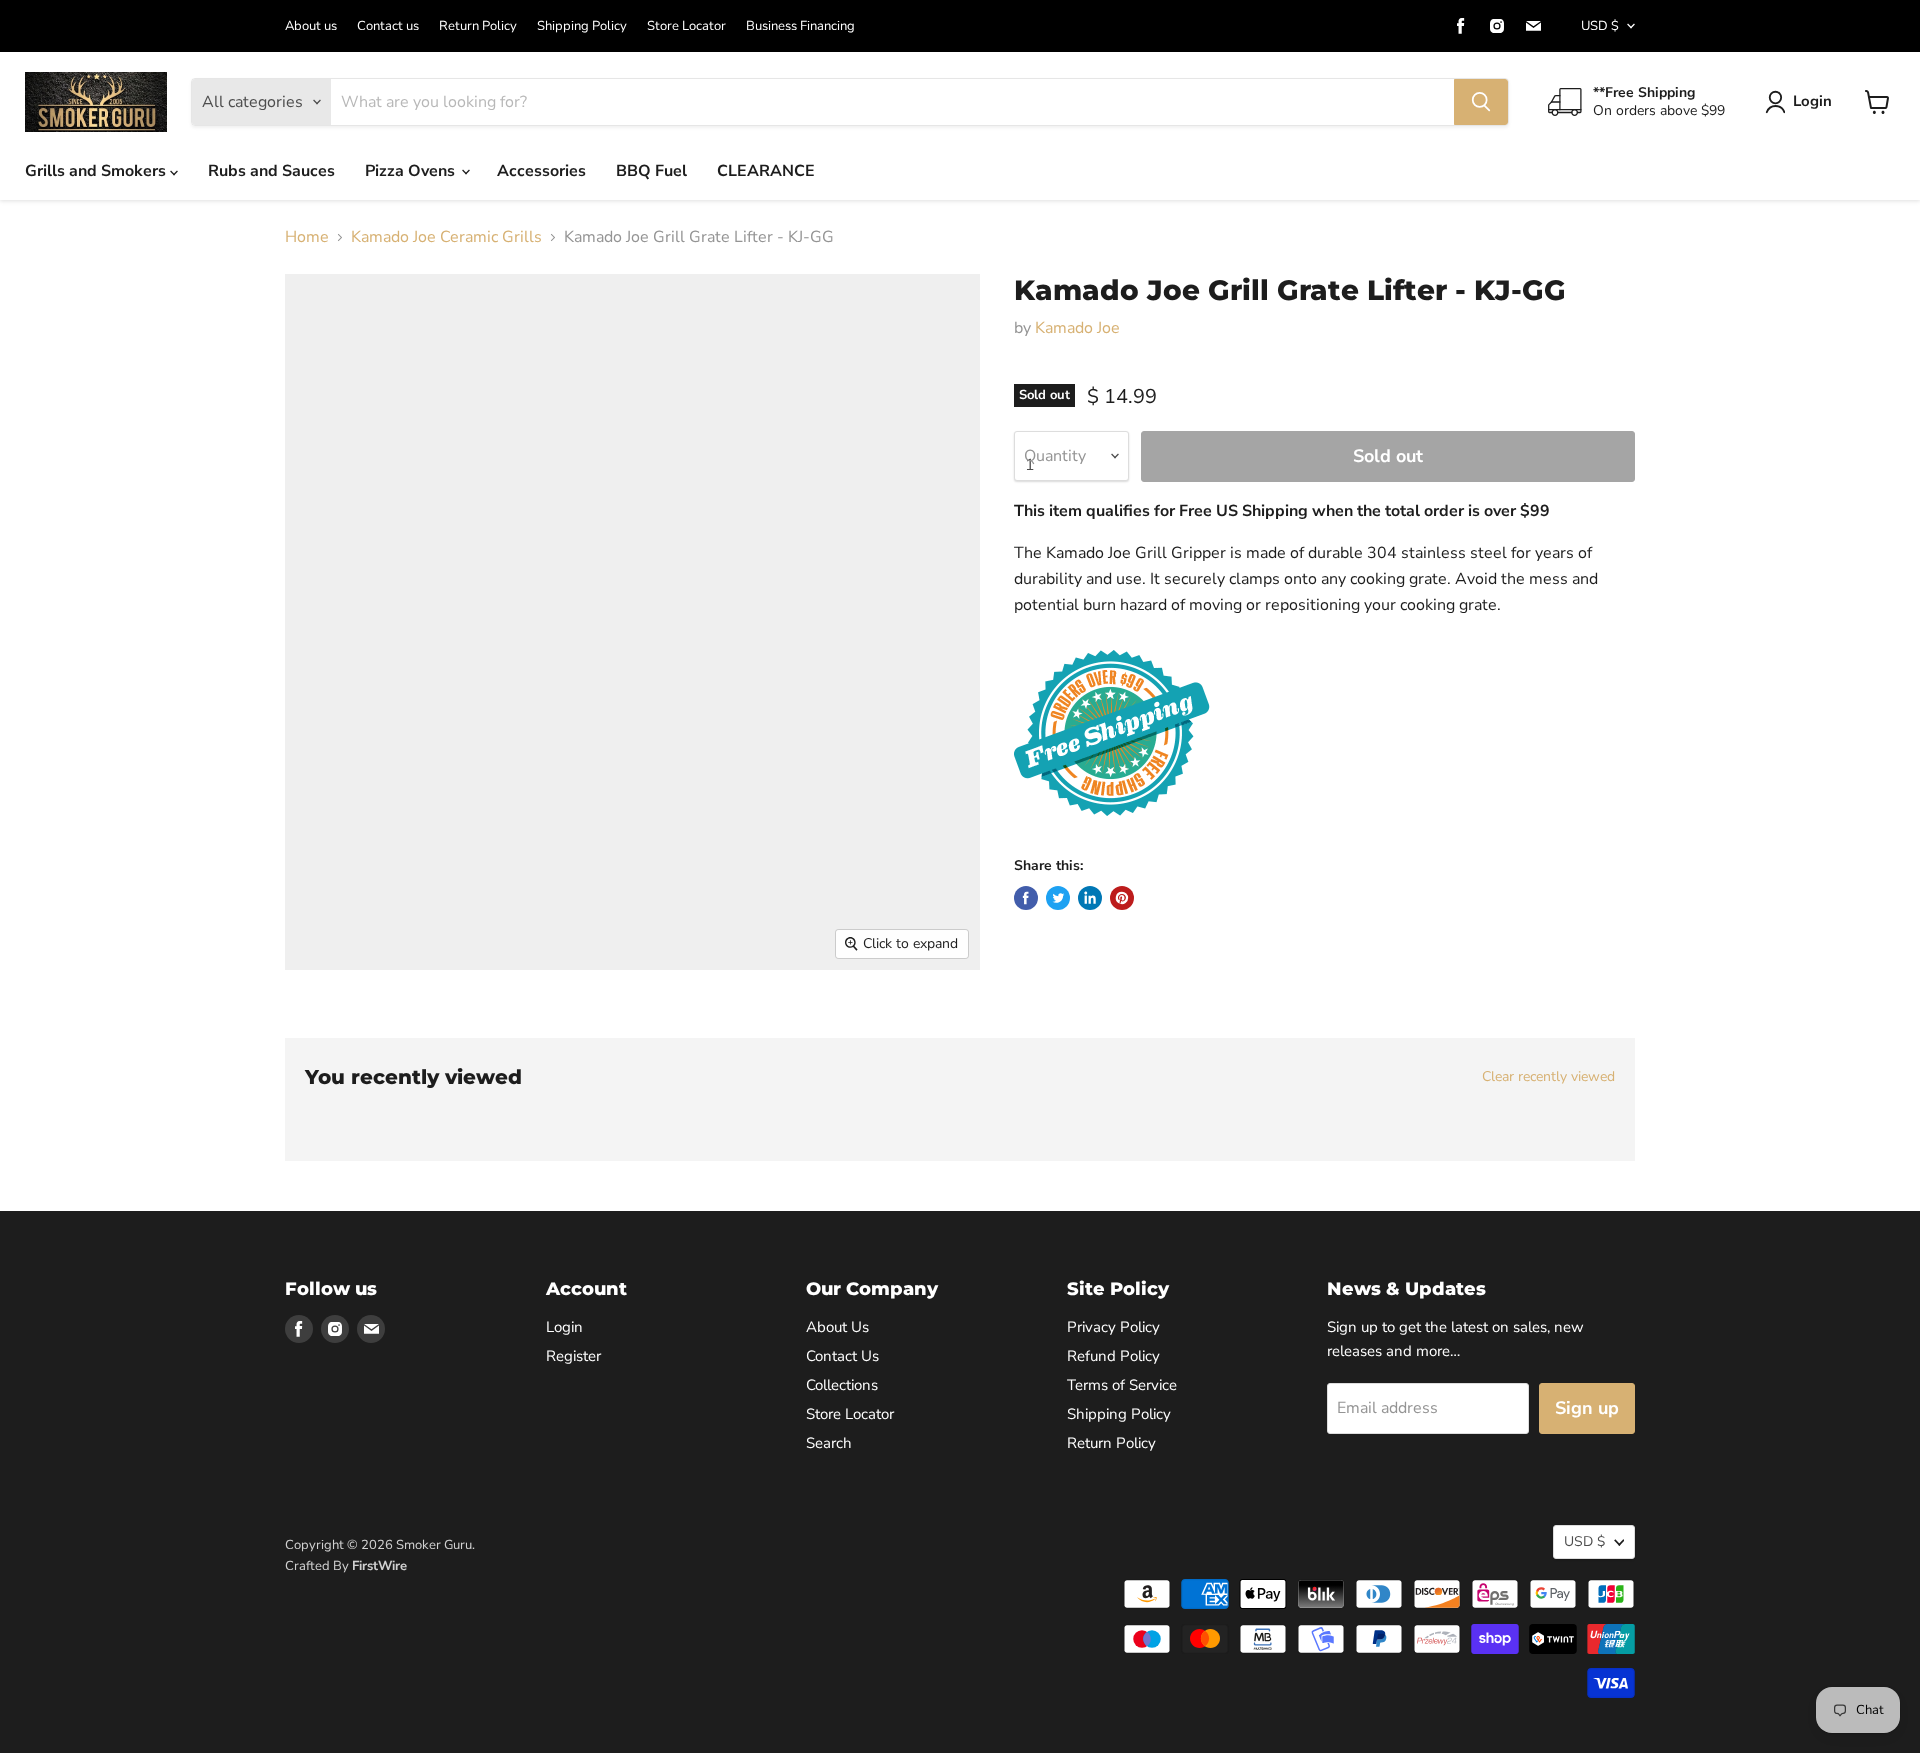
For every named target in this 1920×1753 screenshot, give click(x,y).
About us (311, 26)
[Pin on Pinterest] (1122, 898)
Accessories (541, 171)
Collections (842, 1385)
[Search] (1481, 102)
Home (307, 237)
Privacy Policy (1113, 1327)
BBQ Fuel (651, 171)
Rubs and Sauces (271, 171)
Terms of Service (1122, 1385)
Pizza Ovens (412, 171)
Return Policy (478, 26)
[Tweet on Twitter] (1058, 898)
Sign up (1587, 1408)
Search (829, 1443)
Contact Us (842, 1356)
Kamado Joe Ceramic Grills (446, 237)
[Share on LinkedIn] (1090, 898)
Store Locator (686, 26)
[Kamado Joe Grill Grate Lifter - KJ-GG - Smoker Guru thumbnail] (322, 1027)
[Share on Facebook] (1026, 898)
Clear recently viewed (1548, 1077)
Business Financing (800, 26)
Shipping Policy (582, 26)
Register (573, 1356)
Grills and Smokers (97, 171)
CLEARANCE (766, 171)
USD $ (1600, 26)
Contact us (388, 26)
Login (1812, 101)
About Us (837, 1327)
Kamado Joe (1077, 328)
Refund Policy (1113, 1356)
